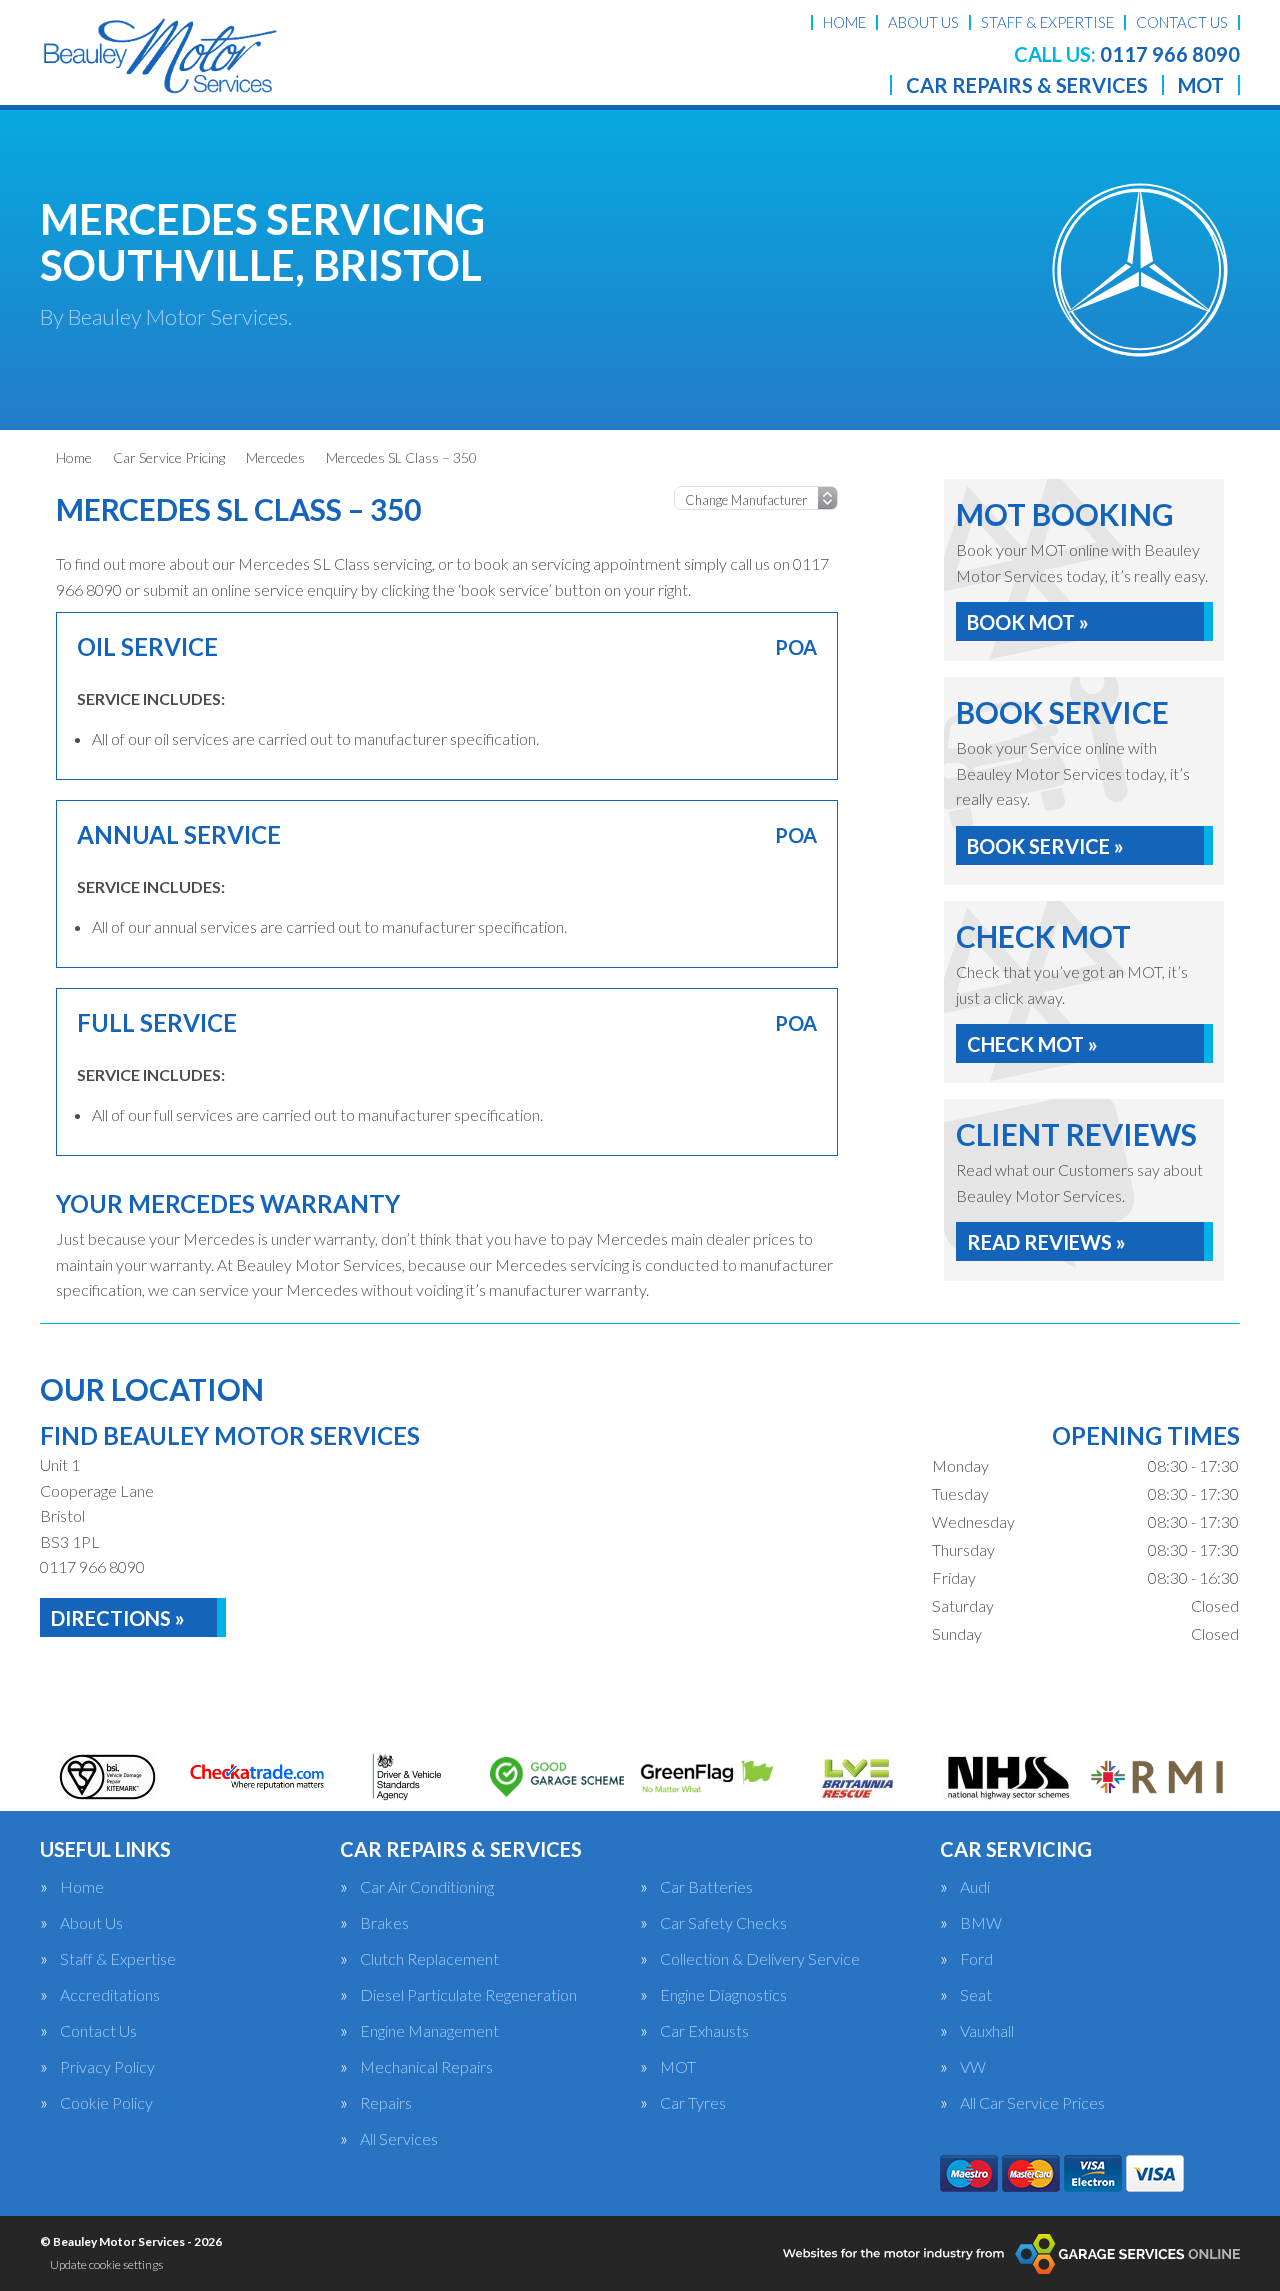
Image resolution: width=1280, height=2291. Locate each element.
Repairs (386, 2103)
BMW (981, 1923)
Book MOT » (1028, 622)
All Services (399, 2139)
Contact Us (98, 2031)
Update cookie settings (106, 2264)
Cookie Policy (106, 2103)
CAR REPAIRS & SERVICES (1027, 85)
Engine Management (429, 2031)
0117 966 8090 (1127, 54)
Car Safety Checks (723, 1923)
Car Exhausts (704, 2031)
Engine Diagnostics (723, 1995)
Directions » (118, 1618)
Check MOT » (1032, 1044)
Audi (975, 1887)
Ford (976, 1959)
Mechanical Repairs (426, 2067)
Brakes (384, 1923)
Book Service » (1045, 846)
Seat (976, 1995)
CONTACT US (1182, 22)
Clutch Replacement (429, 1959)
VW (973, 2067)
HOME (844, 22)
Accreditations (110, 1995)
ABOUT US (923, 22)
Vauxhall (987, 2031)
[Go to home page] (158, 55)
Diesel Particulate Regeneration (468, 1995)
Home (82, 1887)
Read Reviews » (1046, 1242)
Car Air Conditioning (427, 1887)
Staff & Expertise (118, 1959)
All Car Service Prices (1032, 2103)
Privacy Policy (107, 2067)
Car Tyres (693, 2103)
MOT (1201, 85)
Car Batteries (706, 1887)
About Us (91, 1923)
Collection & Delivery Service (760, 1959)
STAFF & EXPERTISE (1047, 22)
